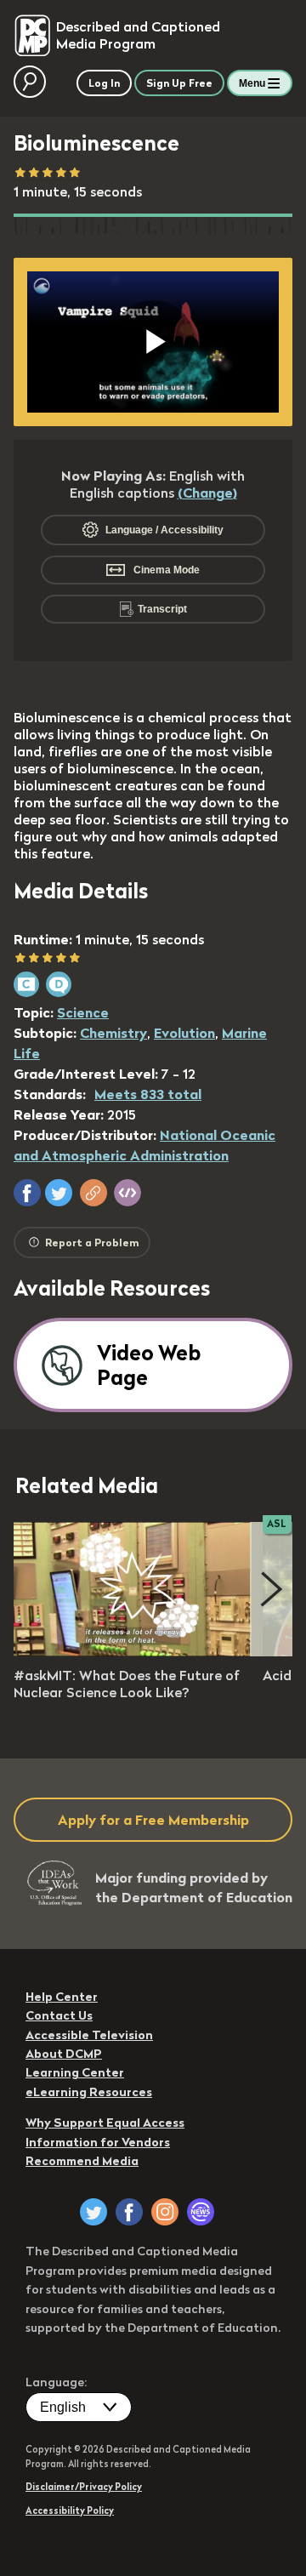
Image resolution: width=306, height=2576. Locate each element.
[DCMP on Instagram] (165, 2212)
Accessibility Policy (70, 2510)
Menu (252, 83)
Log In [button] (104, 83)
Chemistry (113, 1033)
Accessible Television (89, 2035)
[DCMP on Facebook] (129, 2212)
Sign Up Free (179, 83)
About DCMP (64, 2054)
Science (83, 1012)
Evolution (184, 1033)
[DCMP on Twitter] (93, 2212)
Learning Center (75, 2072)
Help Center (62, 1997)
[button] (27, 1193)
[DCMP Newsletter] (201, 2212)
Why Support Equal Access (105, 2123)
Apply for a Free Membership (153, 1820)
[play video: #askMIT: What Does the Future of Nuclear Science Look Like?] (133, 1651)
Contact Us (59, 2015)
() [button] (207, 493)
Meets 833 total (148, 1094)
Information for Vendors (98, 2142)
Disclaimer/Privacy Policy (84, 2487)
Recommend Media (82, 2161)
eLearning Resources (89, 2092)
